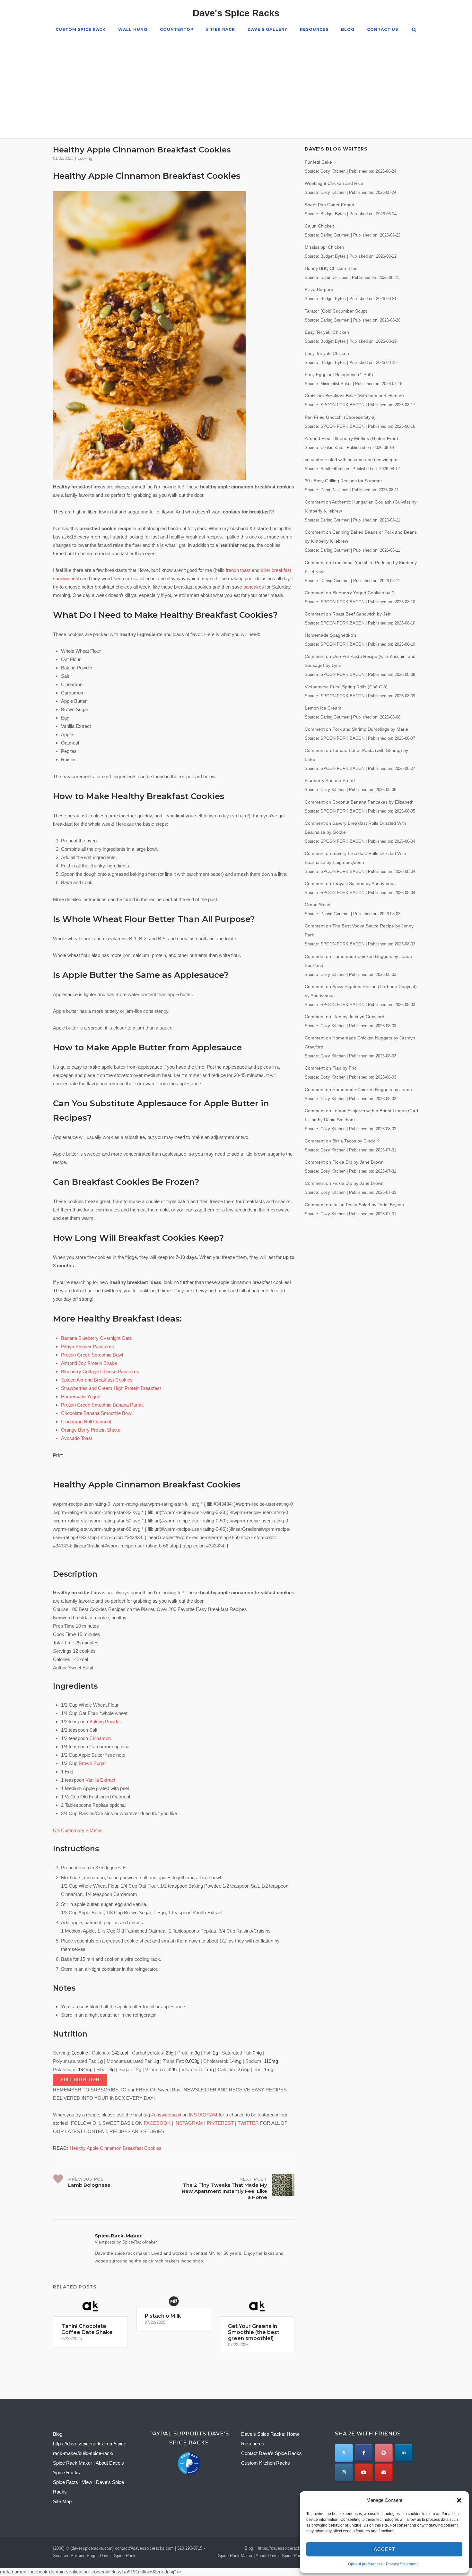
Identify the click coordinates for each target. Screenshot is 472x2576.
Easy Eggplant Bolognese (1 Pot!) (339, 375)
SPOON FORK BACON (342, 405)
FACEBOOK (157, 2123)
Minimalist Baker (336, 384)
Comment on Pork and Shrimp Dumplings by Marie (356, 729)
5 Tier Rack (221, 29)
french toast (238, 570)
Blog (348, 29)
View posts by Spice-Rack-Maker (126, 2242)
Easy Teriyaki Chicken (327, 332)
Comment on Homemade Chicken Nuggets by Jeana (358, 1090)
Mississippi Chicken (324, 247)
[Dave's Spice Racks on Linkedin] (403, 2453)
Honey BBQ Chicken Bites (331, 268)
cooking (85, 158)
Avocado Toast (77, 1438)
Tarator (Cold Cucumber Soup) (336, 311)
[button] (459, 2500)
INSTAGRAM (203, 2115)
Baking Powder (105, 1722)
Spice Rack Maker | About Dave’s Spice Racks (262, 2556)
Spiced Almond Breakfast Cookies (97, 1380)
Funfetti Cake (318, 162)
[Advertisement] (236, 82)
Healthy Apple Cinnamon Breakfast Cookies (147, 176)
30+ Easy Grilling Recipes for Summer (343, 481)
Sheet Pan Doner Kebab (329, 205)
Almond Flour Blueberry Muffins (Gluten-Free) (351, 438)
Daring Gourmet (335, 235)
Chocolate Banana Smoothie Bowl (97, 1413)
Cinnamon (100, 1738)
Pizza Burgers (319, 289)
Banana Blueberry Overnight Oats (96, 1338)
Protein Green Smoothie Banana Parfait (102, 1405)
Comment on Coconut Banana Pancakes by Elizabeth (359, 802)
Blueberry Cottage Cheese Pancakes (100, 1371)
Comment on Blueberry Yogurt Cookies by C (350, 593)
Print (58, 1455)
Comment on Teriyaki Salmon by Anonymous (350, 883)
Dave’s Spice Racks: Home (270, 2434)
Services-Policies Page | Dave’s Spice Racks (95, 2556)
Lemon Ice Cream (323, 708)
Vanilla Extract (100, 1780)
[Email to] (384, 2472)
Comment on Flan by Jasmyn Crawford (345, 1017)
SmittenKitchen (335, 469)
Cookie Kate (332, 448)
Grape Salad (318, 905)
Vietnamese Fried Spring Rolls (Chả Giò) (346, 687)
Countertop (177, 29)
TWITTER (248, 2123)
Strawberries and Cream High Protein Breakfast (111, 1388)
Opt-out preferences (365, 2564)
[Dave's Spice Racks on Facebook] (364, 2453)
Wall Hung (133, 29)
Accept (385, 2549)
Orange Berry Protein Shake (91, 1430)
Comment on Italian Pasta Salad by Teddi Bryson (354, 1205)
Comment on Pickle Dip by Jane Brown (344, 1162)
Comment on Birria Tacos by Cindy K (342, 1141)
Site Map (62, 2501)
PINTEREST (220, 2123)
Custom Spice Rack (81, 29)
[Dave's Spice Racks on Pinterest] (384, 2453)
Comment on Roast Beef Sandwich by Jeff (348, 614)
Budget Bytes (333, 214)
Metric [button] (96, 1830)
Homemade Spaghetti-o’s (331, 635)
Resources (314, 29)
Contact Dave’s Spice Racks (271, 2453)
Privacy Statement (402, 2564)
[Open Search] (414, 30)
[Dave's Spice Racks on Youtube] (364, 2472)
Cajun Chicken (319, 226)
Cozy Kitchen (333, 171)
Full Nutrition (80, 2080)
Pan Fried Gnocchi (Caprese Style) (340, 417)
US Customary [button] (69, 1830)
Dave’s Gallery (267, 29)
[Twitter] (344, 2453)
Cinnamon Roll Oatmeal (86, 1422)
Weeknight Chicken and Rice (334, 183)
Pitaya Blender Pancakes (87, 1346)
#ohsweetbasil (166, 2115)
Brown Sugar (92, 1763)
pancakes (254, 587)
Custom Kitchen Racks (266, 2463)
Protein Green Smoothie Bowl (92, 1355)
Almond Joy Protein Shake (89, 1363)
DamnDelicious (334, 278)
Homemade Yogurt (81, 1396)
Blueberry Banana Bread (330, 780)
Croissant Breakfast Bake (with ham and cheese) (354, 396)
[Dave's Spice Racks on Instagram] (344, 2472)
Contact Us (383, 29)
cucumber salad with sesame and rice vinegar (351, 460)
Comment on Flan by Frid (331, 1068)
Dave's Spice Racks (236, 13)
